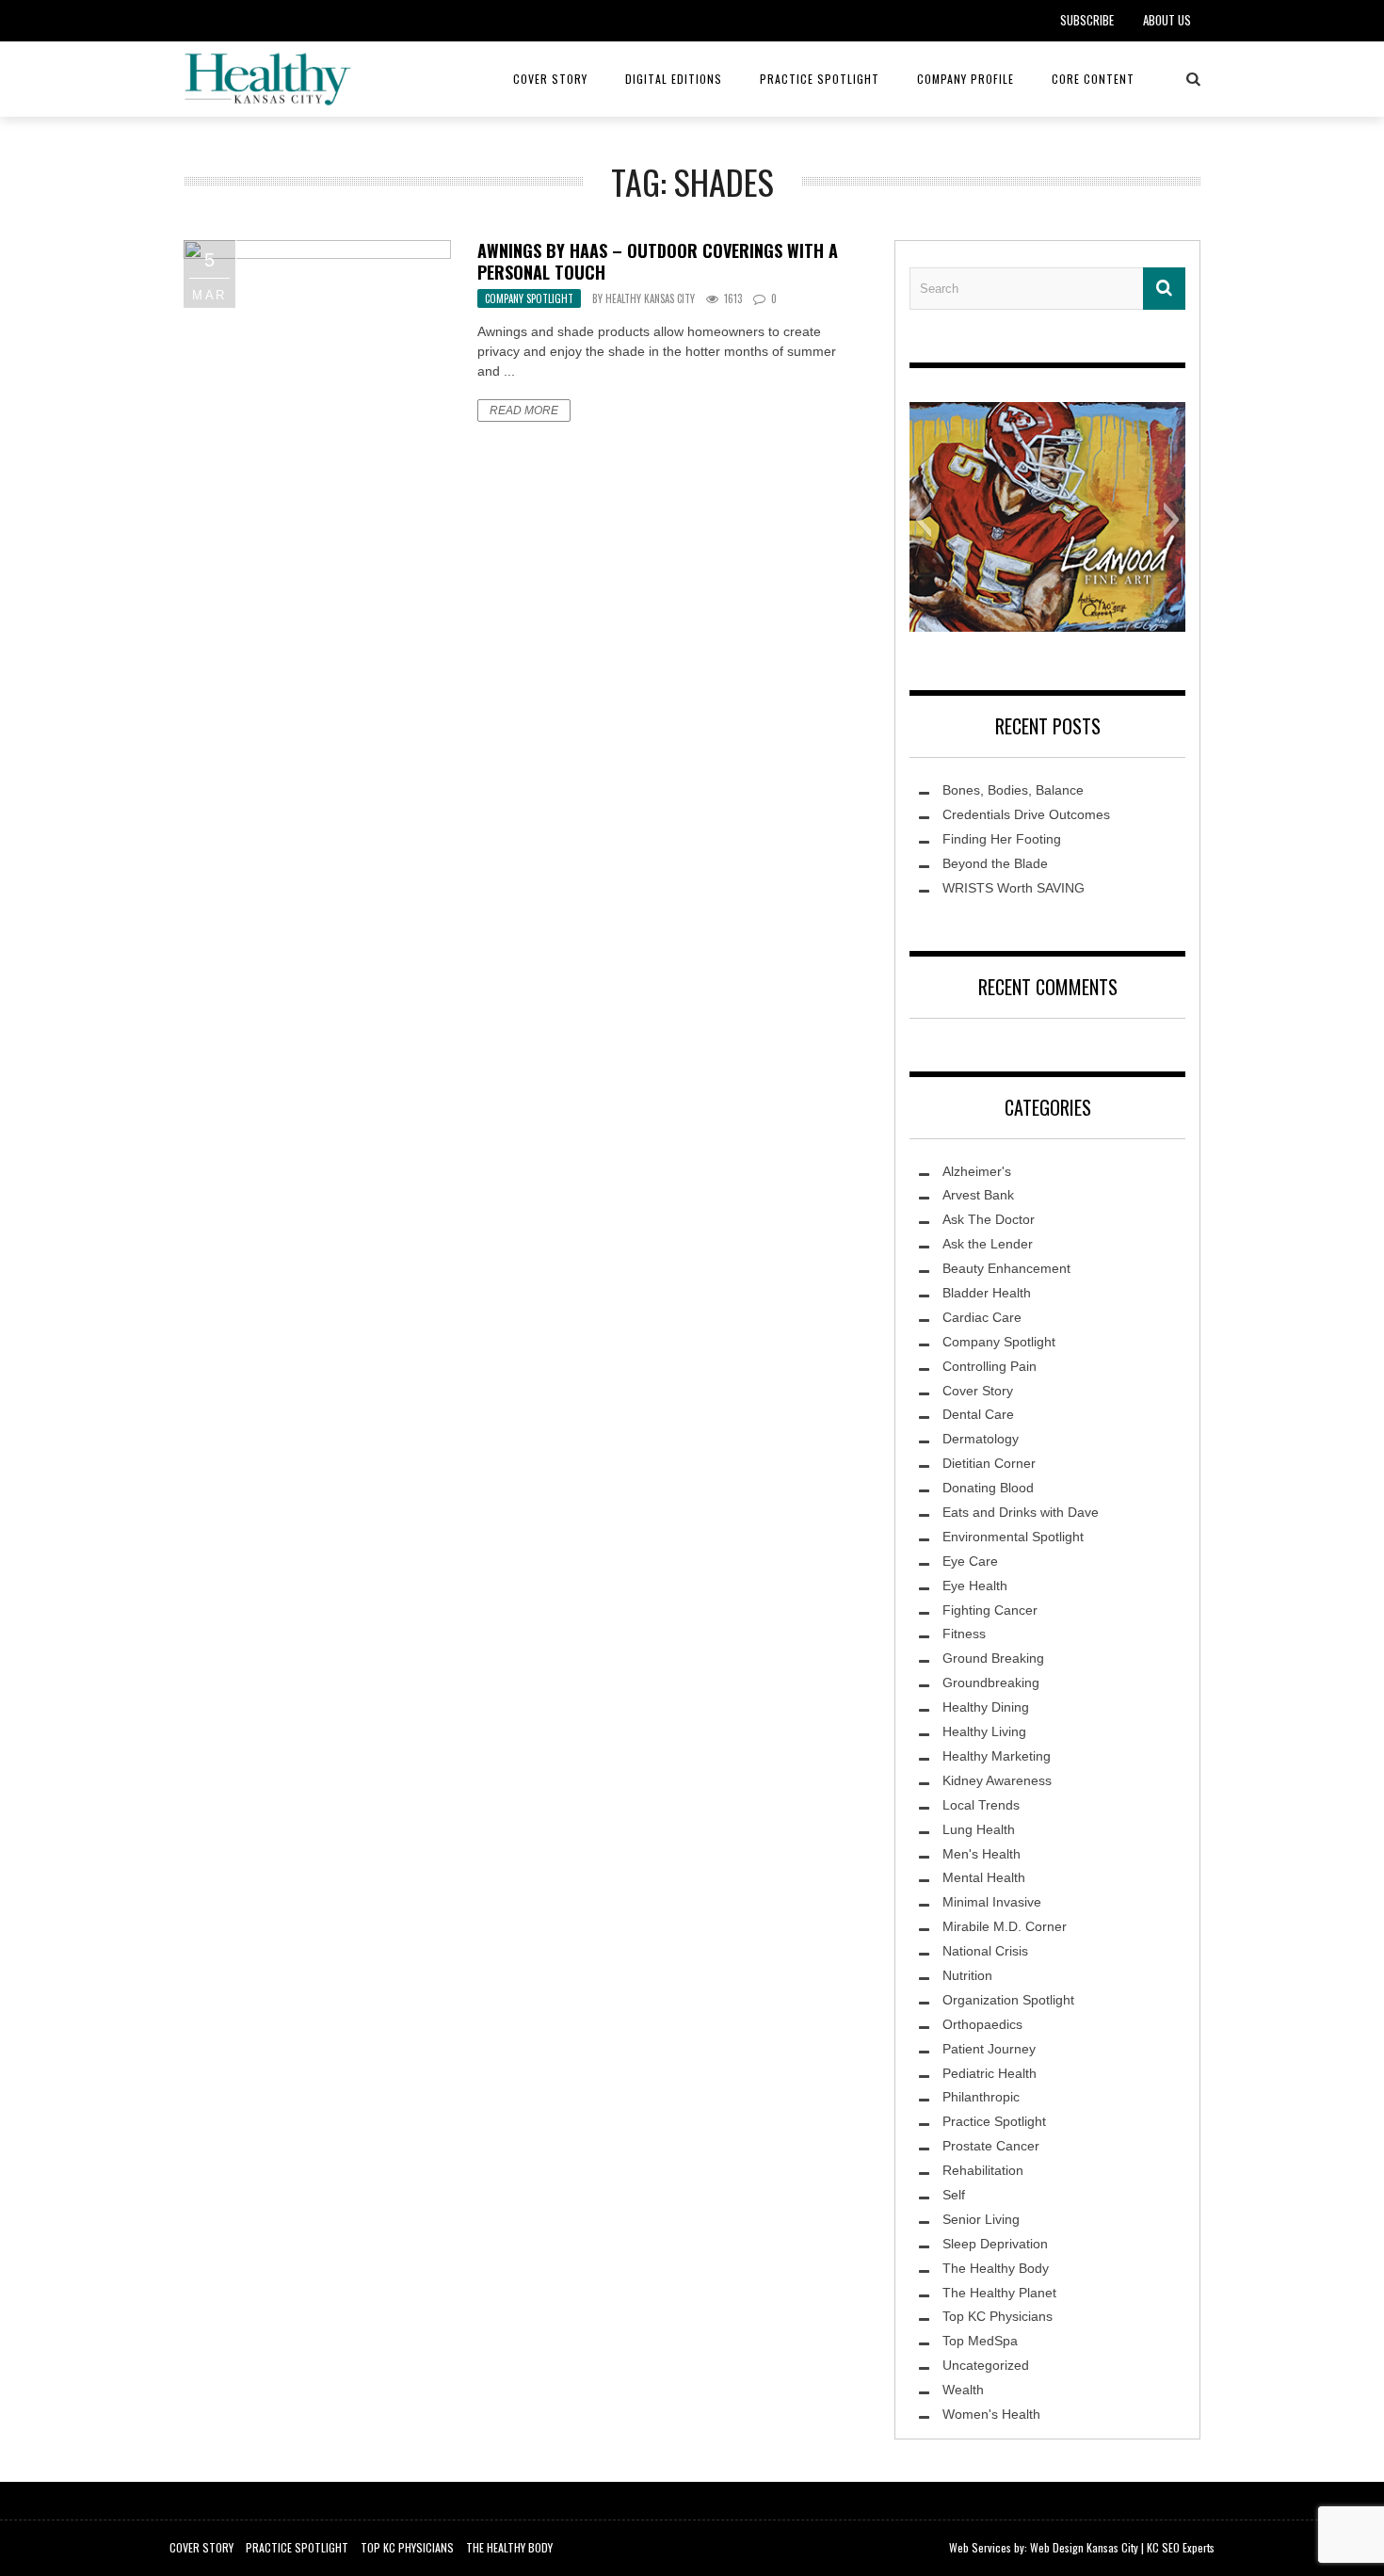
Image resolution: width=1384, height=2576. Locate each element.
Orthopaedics (982, 2024)
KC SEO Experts (1181, 2547)
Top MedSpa (980, 2341)
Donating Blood (988, 1488)
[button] (923, 520)
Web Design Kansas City (1084, 2547)
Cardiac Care (982, 1317)
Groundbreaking (991, 1682)
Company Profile (966, 79)
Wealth (963, 2390)
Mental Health (984, 1877)
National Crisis (985, 1951)
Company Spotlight (529, 298)
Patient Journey (989, 2049)
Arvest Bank (978, 1195)
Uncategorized (986, 2365)
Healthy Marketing (997, 1756)
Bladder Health (987, 1293)
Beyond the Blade (995, 863)
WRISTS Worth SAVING (1014, 888)
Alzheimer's (977, 1171)
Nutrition (967, 1975)
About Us (1167, 20)
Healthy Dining (986, 1707)
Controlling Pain (990, 1366)
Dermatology (981, 1439)
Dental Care (978, 1414)
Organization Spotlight (1008, 2000)
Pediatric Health (990, 2073)
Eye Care (970, 1561)
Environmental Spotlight (1013, 1537)
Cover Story (550, 79)
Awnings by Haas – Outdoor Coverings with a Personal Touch (658, 261)
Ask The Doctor (989, 1219)
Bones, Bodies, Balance (1013, 790)
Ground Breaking (993, 1658)
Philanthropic (981, 2097)
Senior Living (981, 2219)
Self (954, 2195)
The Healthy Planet (999, 2293)
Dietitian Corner (989, 1463)
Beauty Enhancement (1006, 1268)
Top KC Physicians (998, 2316)
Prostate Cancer (991, 2146)
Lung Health (979, 1829)
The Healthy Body (996, 2268)
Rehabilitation (983, 2170)
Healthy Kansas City (650, 298)
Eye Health (975, 1586)
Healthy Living (984, 1731)
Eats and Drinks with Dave (1021, 1512)
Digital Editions (674, 79)
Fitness (964, 1634)
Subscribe (1087, 20)
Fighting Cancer (990, 1610)
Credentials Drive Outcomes (1026, 814)
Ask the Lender (988, 1244)
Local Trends (981, 1805)
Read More (524, 411)
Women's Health (991, 2414)
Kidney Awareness (997, 1780)
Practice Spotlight (820, 79)
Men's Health (982, 1854)
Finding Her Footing (1002, 839)
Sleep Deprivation (995, 2244)
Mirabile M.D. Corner (1005, 1926)
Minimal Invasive (992, 1902)
